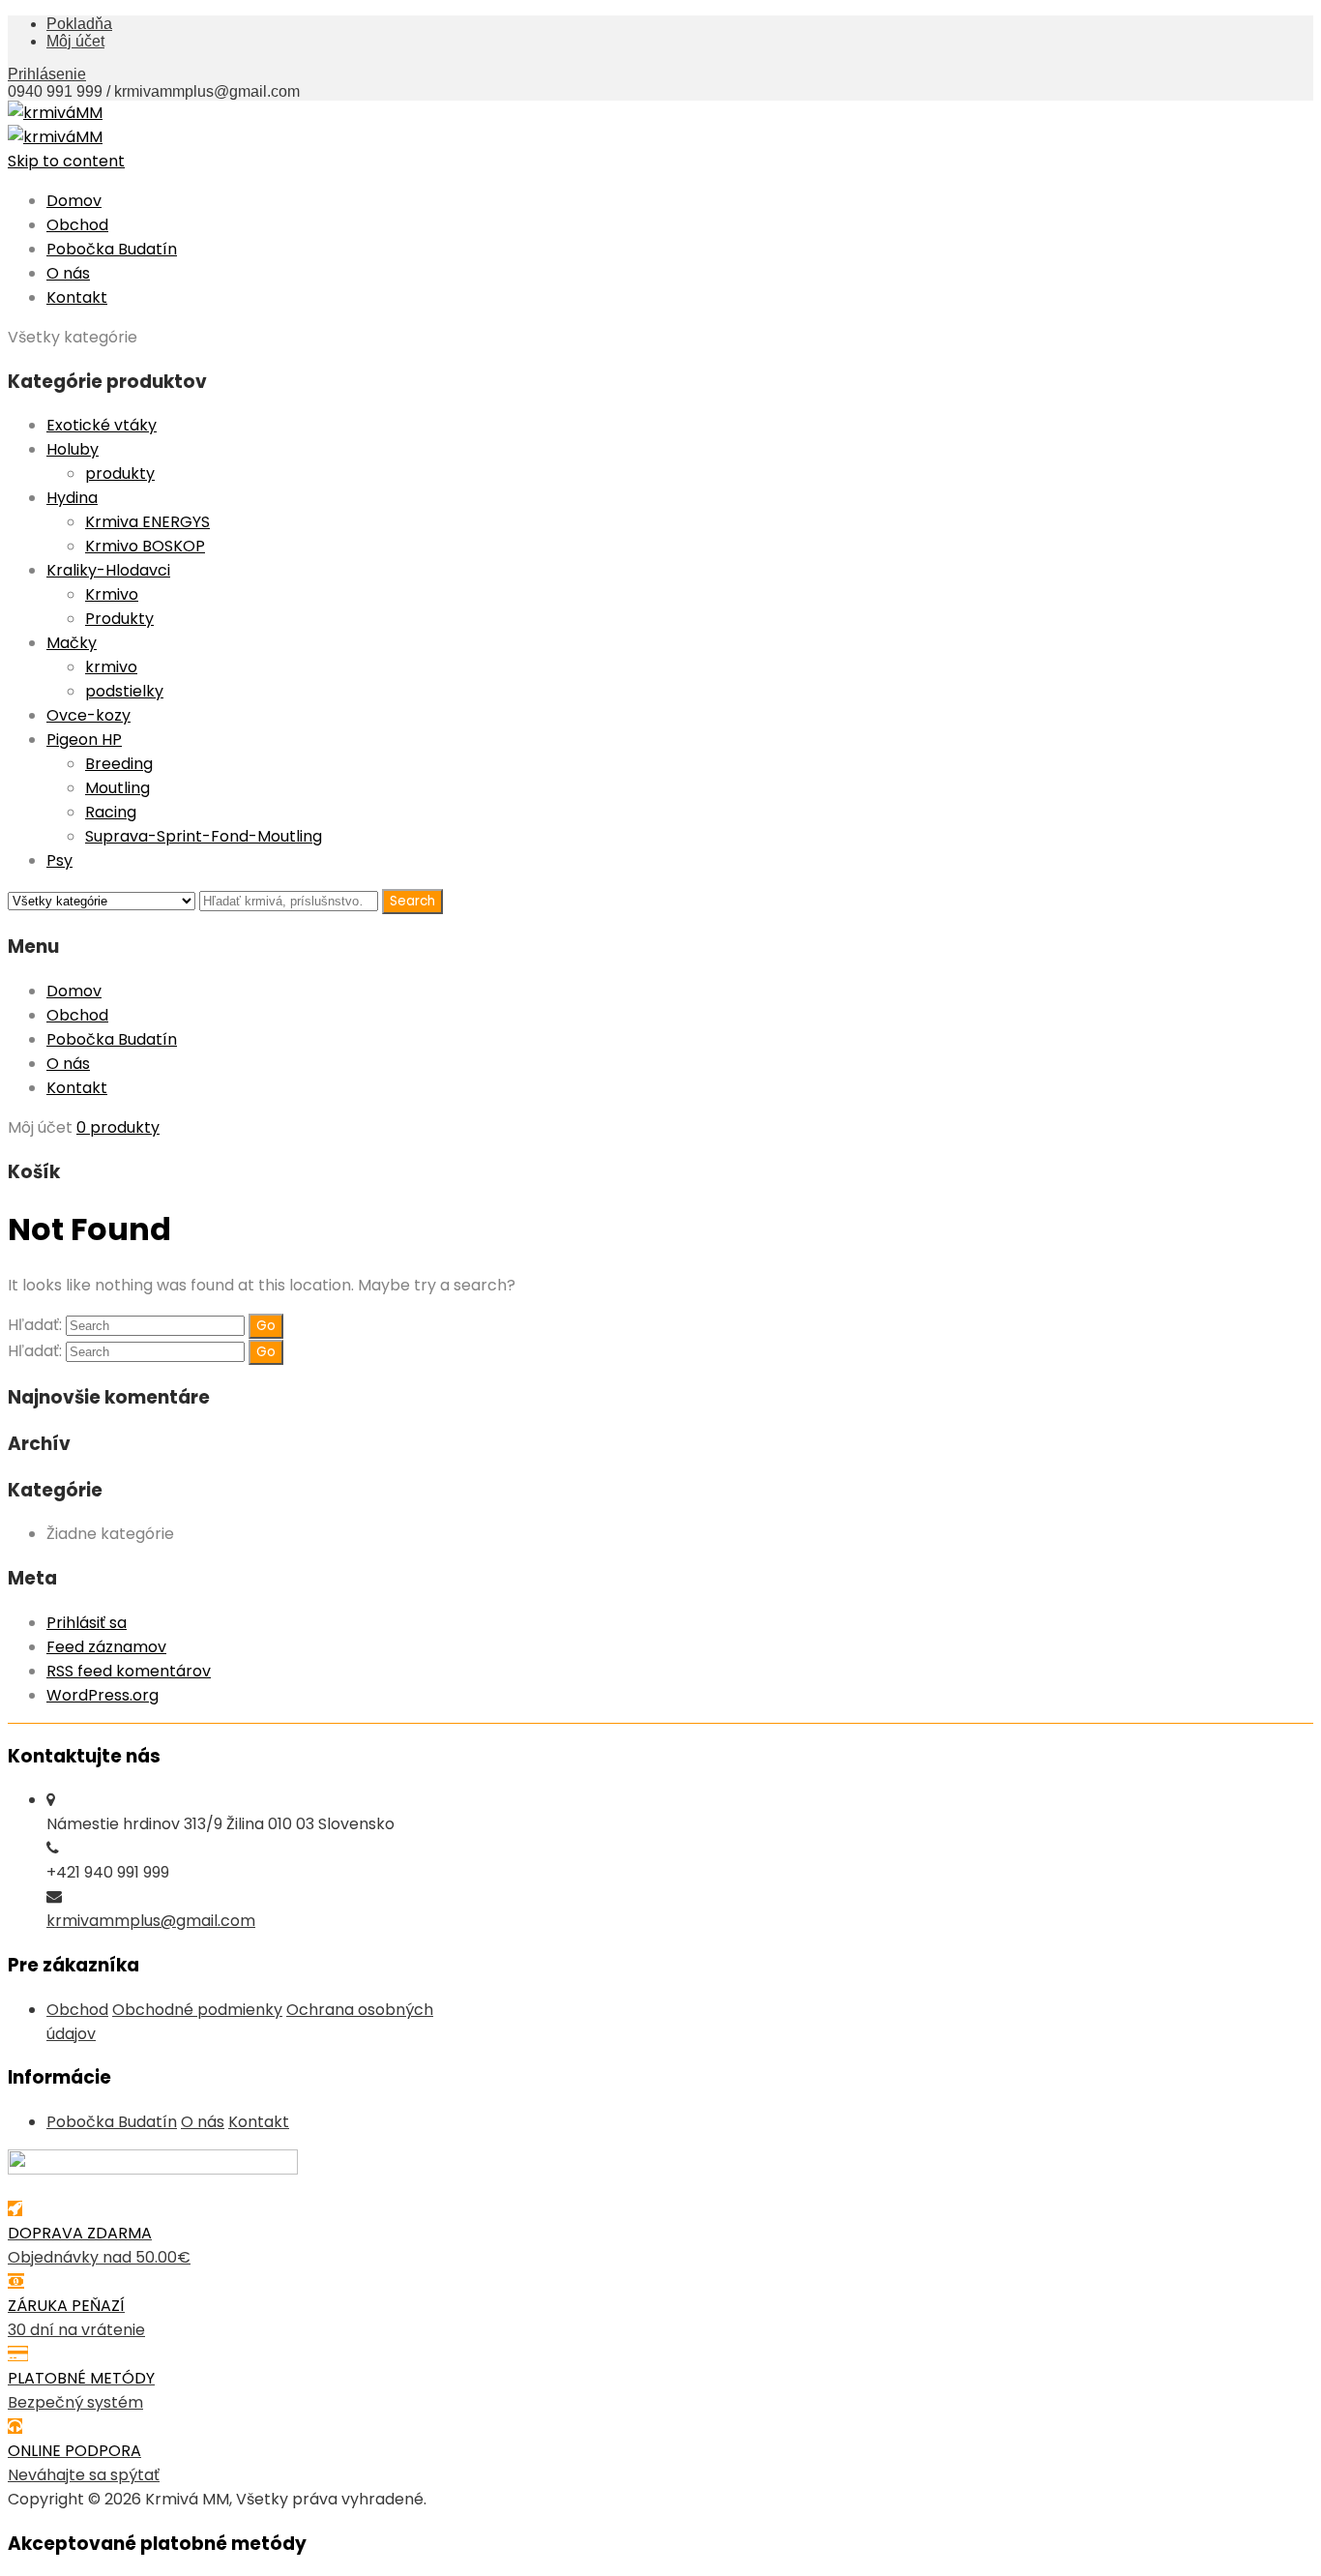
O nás (68, 273)
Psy (59, 860)
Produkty (119, 619)
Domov (74, 201)
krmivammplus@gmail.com (151, 1921)
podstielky (124, 691)
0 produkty (118, 1127)
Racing (111, 812)
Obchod (77, 225)
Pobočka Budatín (112, 249)
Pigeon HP (84, 740)
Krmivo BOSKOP (145, 546)
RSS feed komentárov (129, 1671)
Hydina (72, 498)
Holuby (73, 449)
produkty (120, 474)
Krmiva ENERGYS (147, 522)
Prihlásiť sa (87, 1623)
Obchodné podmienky (197, 2010)
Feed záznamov (106, 1647)
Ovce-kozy (88, 715)
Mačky (72, 643)
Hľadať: (35, 1325)
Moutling (117, 788)
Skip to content (66, 161)
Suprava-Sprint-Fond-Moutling (204, 836)
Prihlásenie (47, 74)
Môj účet (75, 41)
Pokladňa (79, 24)
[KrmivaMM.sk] (55, 113)
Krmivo (112, 594)
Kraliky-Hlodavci (108, 570)
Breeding (119, 764)
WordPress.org (103, 1695)
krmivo (111, 667)
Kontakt (77, 297)
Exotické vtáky (102, 425)
